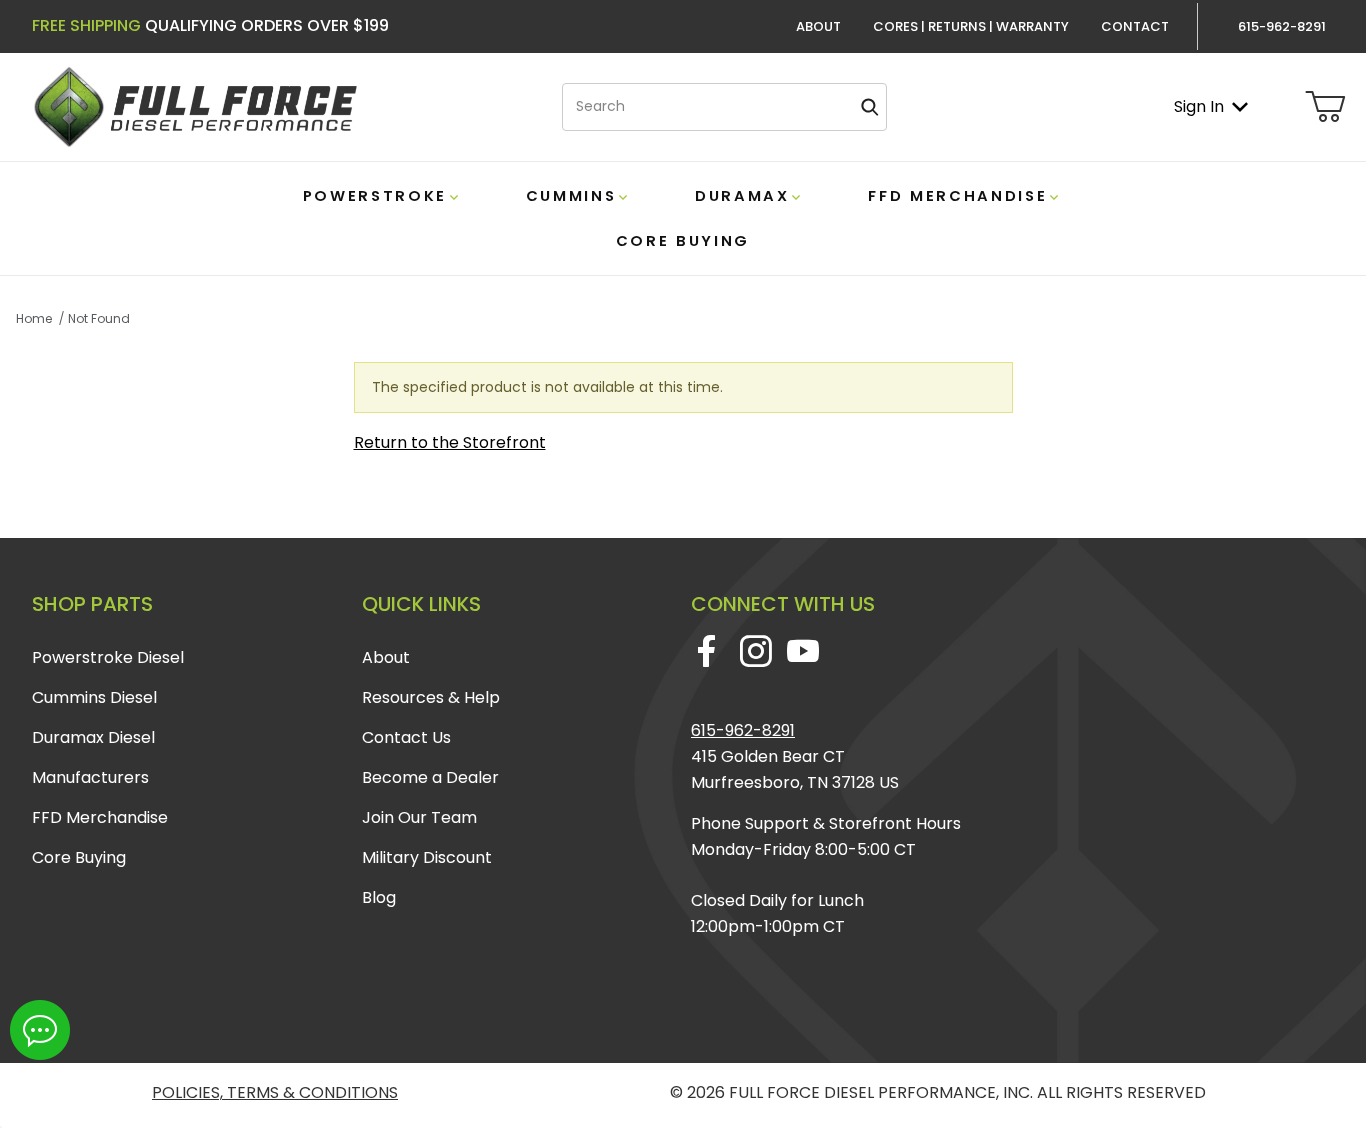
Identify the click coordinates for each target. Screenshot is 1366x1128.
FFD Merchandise (100, 817)
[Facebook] (707, 651)
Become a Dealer (430, 777)
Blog (379, 897)
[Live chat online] (40, 1030)
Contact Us (406, 737)
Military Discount (427, 857)
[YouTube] (803, 651)
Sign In (1199, 106)
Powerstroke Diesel (108, 657)
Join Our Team (419, 817)
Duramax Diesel (93, 737)
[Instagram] (755, 651)
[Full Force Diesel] (194, 105)
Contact (1135, 26)
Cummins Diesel (94, 697)
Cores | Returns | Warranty (971, 26)
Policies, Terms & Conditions (275, 1092)
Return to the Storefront (450, 442)
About (818, 26)
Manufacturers (90, 777)
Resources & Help (431, 697)
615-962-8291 (743, 730)
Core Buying (79, 857)
